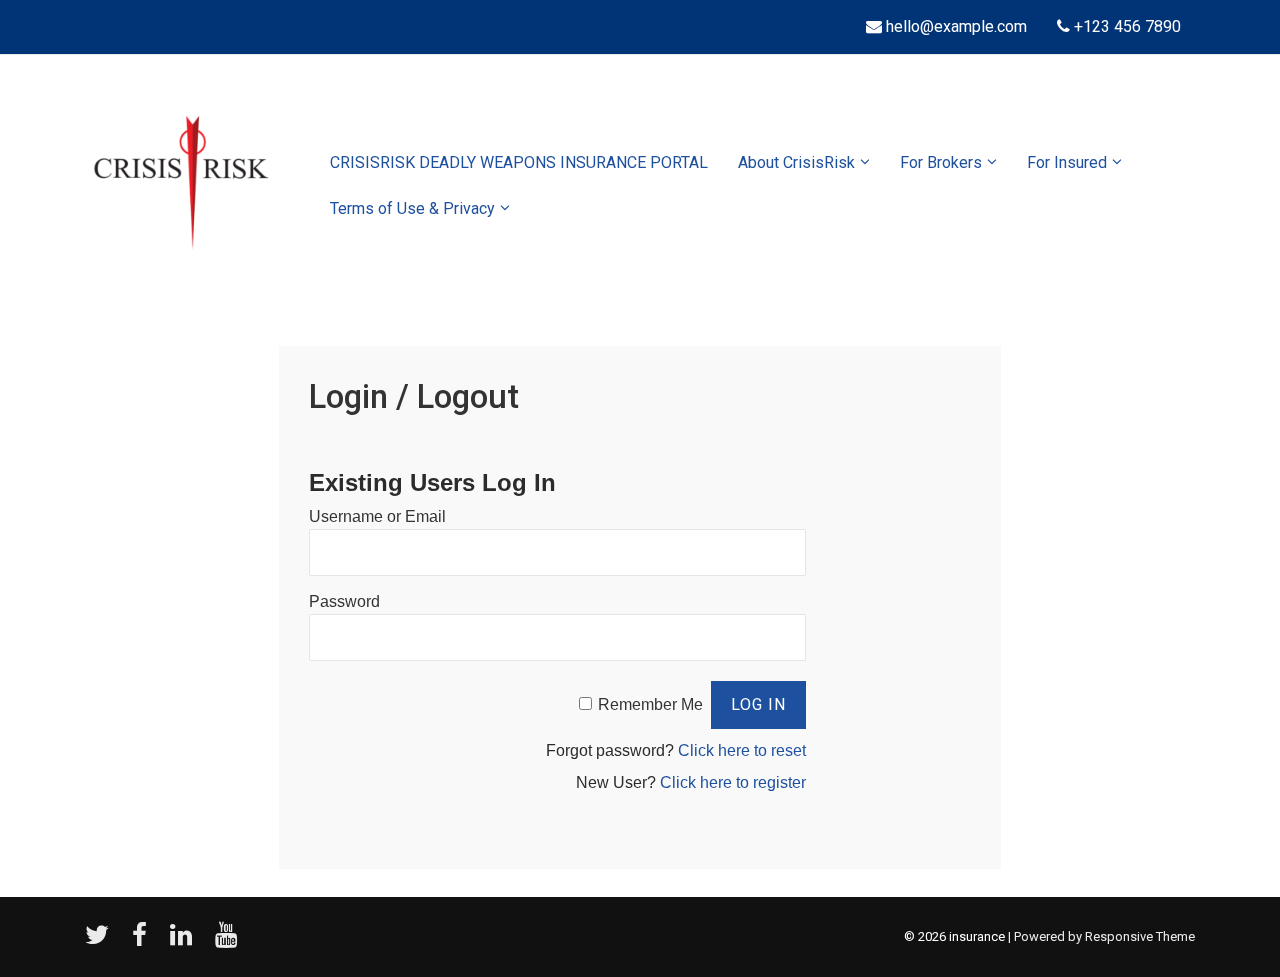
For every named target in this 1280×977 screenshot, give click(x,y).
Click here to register (733, 782)
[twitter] (101, 941)
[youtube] (228, 941)
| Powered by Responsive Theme (1101, 936)
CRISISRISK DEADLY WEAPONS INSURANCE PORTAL (519, 162)
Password (344, 601)
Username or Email (377, 516)
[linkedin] (185, 941)
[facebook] (143, 941)
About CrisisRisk (796, 162)
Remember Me (650, 704)
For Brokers (941, 162)
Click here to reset (742, 750)
